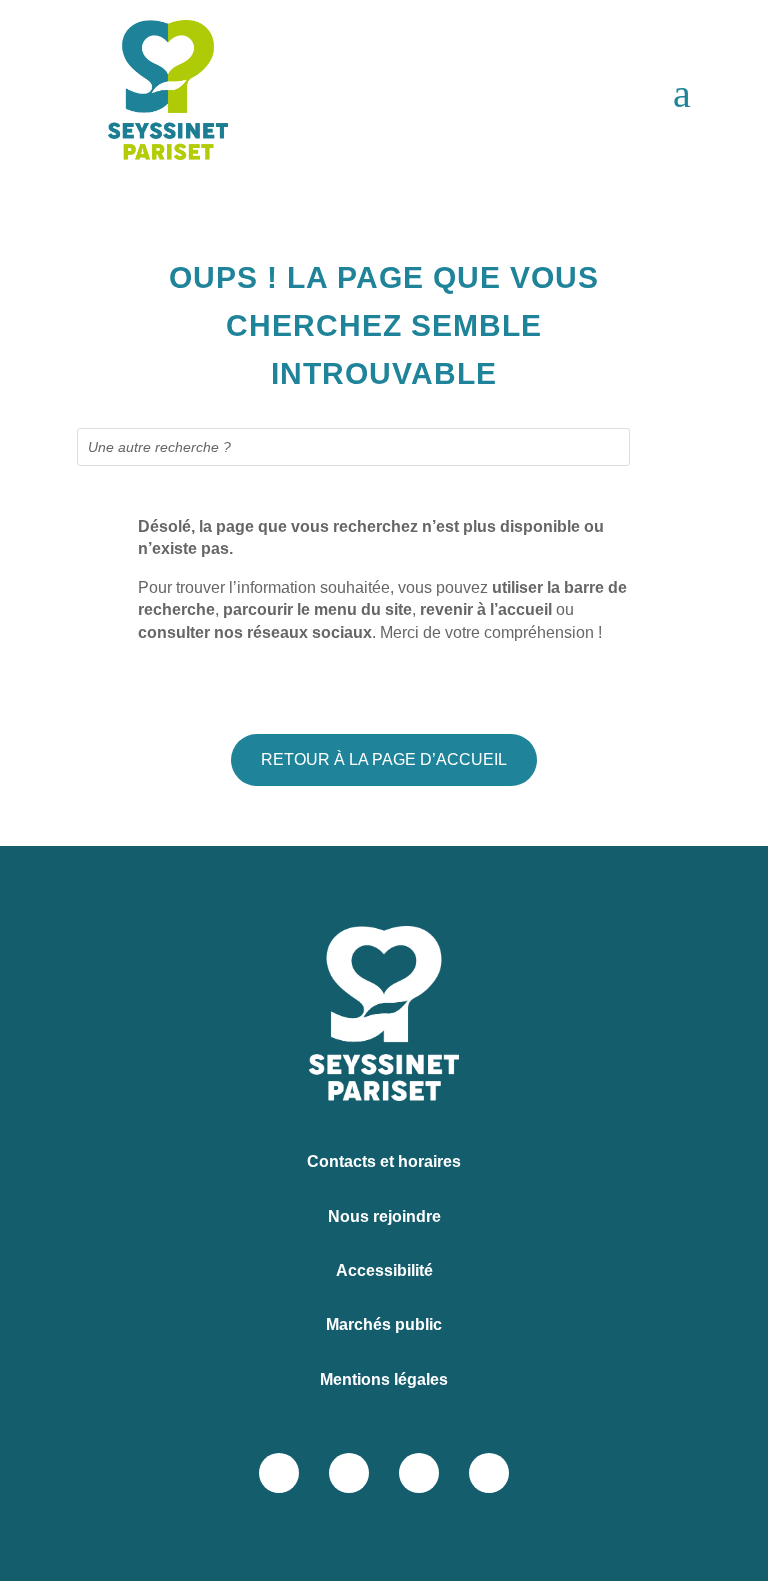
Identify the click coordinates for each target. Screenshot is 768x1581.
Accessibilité (384, 1270)
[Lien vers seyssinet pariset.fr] (149, 94)
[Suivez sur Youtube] (489, 1473)
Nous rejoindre (384, 1216)
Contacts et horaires (384, 1161)
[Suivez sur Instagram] (349, 1473)
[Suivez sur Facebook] (279, 1473)
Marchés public (384, 1324)
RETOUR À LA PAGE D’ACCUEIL (384, 759)
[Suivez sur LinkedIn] (419, 1473)
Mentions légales (384, 1379)
